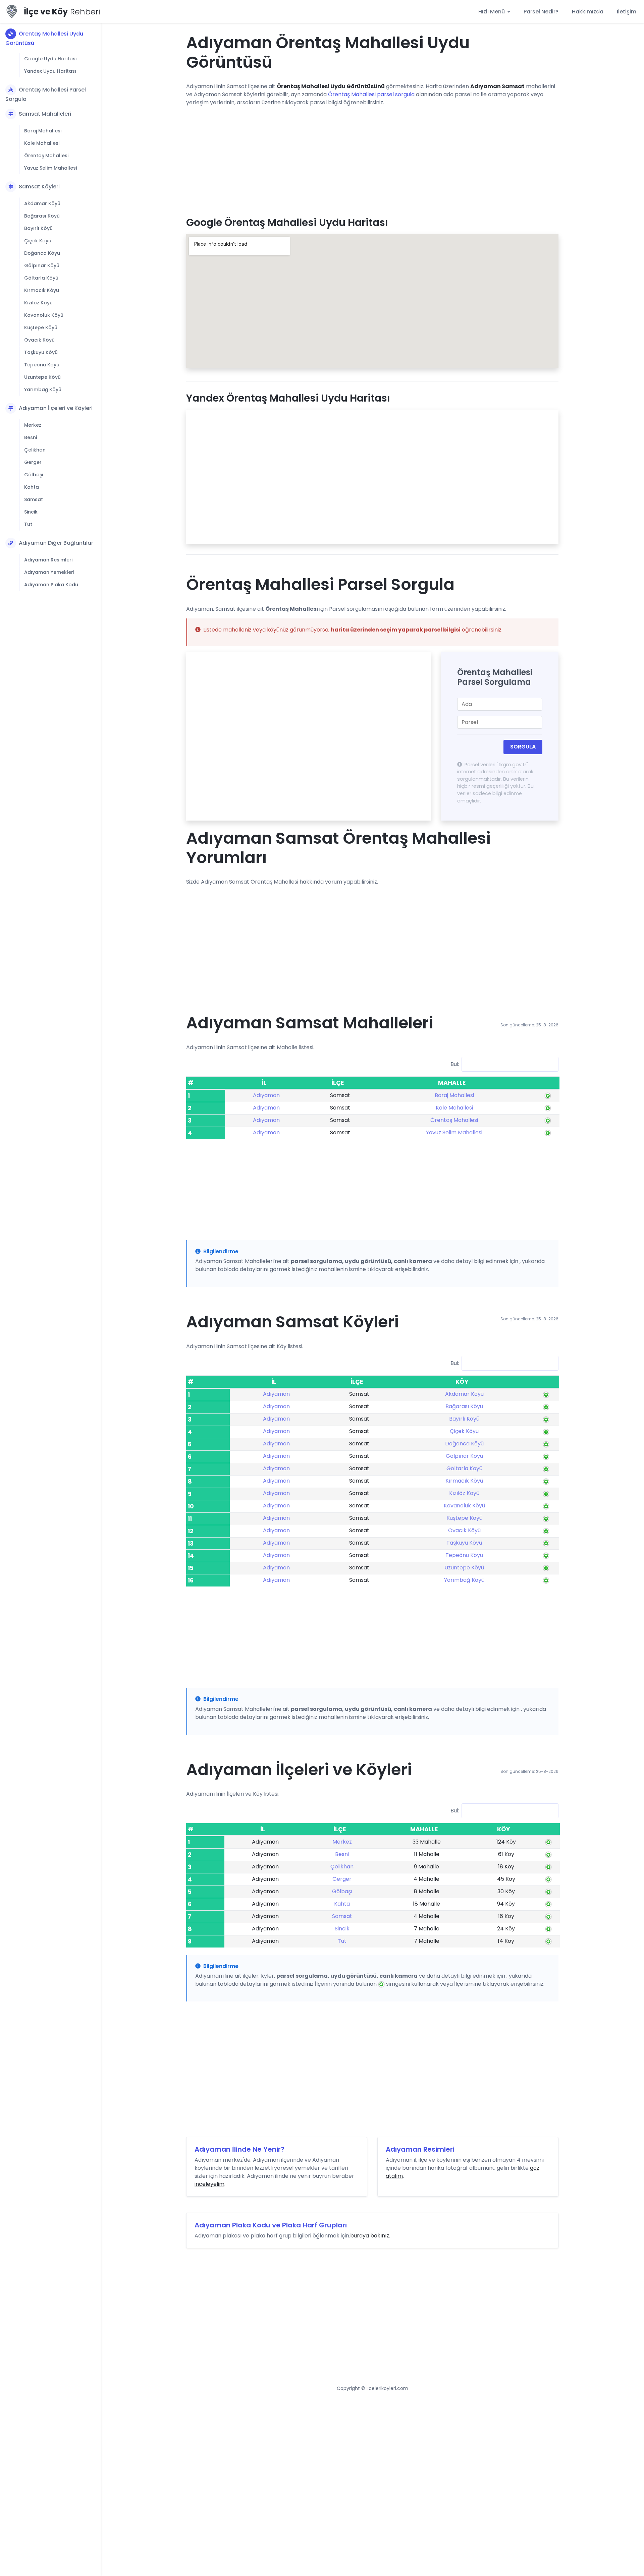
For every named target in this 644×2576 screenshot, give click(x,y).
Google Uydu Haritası (50, 59)
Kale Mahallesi (42, 143)
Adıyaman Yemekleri (49, 572)
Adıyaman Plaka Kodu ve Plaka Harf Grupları (271, 2225)
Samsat (34, 499)
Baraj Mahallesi (43, 131)
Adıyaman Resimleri (48, 560)
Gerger (33, 462)
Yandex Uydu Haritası (50, 71)
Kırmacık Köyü (42, 290)
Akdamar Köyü (42, 203)
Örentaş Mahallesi (46, 156)
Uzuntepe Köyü (42, 377)
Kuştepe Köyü (41, 327)
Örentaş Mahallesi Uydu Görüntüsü (44, 38)
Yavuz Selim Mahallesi (50, 168)
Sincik (31, 512)
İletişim (627, 12)
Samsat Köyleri (39, 187)
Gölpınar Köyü (42, 265)
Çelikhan (35, 450)
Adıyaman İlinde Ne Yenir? (239, 2149)
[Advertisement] (372, 159)
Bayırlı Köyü (38, 228)
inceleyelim (209, 2184)
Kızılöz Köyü (38, 303)
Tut (28, 524)
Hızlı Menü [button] (492, 12)
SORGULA (523, 747)
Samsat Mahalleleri (45, 114)
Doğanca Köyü (42, 253)
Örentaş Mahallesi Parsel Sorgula (46, 94)
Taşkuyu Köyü (41, 352)
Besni (31, 437)
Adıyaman (266, 1095)
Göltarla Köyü (41, 278)
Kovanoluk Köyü (44, 315)
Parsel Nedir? (541, 12)
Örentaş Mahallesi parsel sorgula (371, 94)
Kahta (32, 487)
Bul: (455, 1064)
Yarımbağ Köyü (43, 390)
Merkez (33, 425)
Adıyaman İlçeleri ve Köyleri (56, 408)
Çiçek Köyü (38, 241)
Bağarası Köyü (42, 216)
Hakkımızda (588, 12)
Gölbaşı (34, 475)
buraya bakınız (370, 2236)
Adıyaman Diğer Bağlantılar (56, 543)
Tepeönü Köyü (42, 365)
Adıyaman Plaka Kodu (51, 585)
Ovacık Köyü (39, 340)
